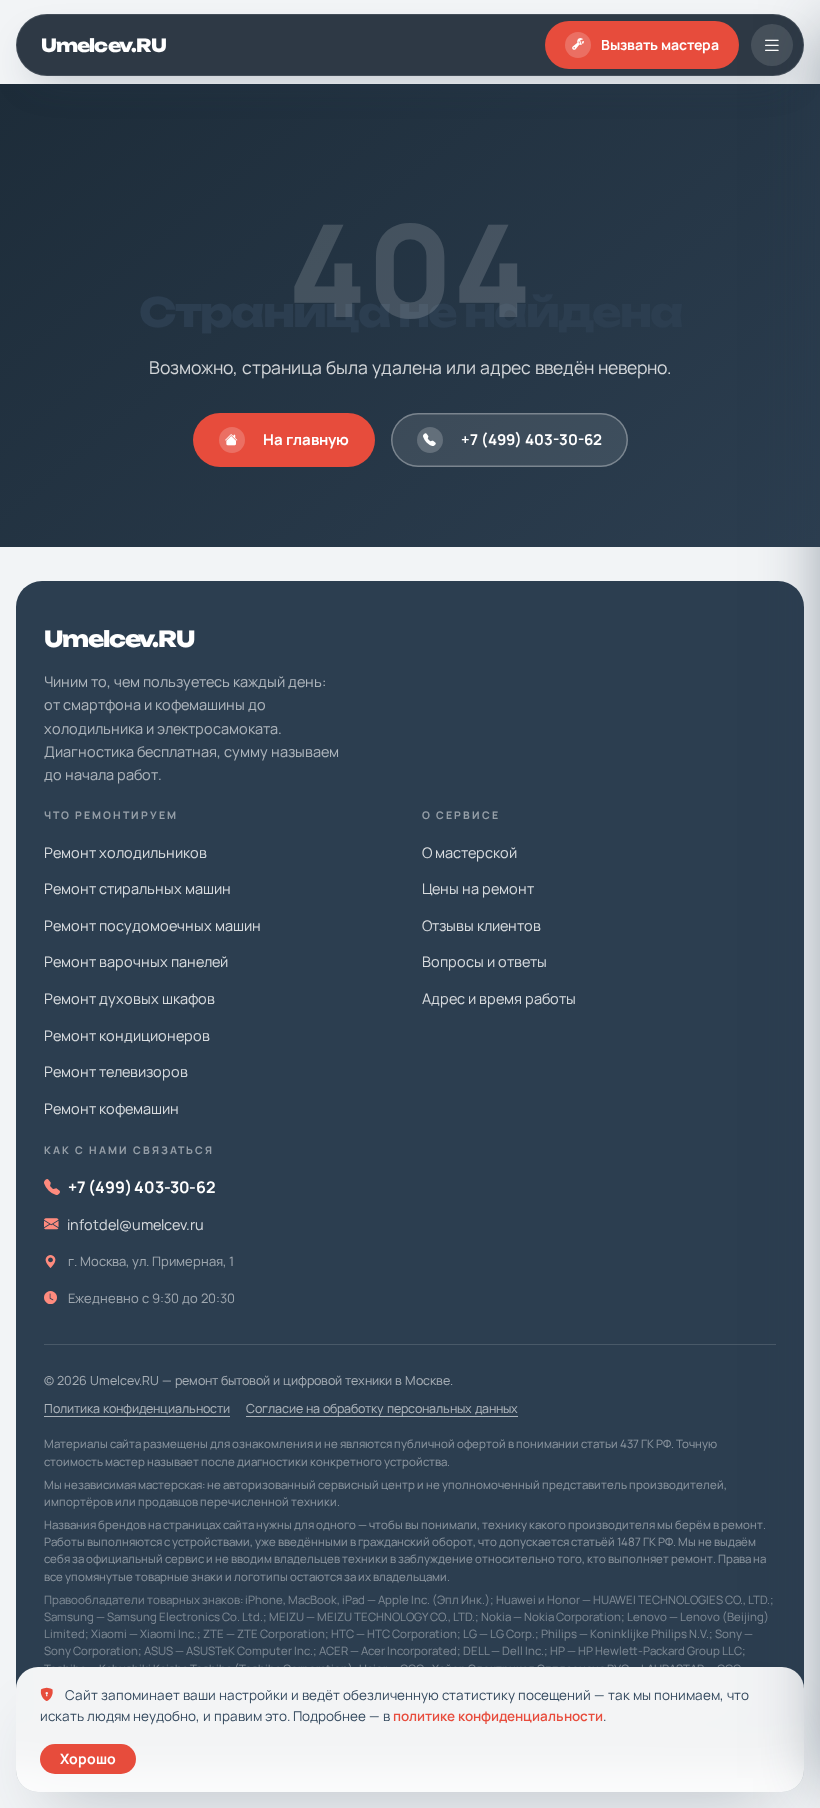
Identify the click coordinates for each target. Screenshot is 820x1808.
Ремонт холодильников (125, 852)
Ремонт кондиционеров (127, 1035)
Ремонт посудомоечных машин (152, 925)
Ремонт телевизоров (116, 1071)
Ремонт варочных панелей (136, 961)
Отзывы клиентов (481, 925)
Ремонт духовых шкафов (129, 998)
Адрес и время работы (499, 998)
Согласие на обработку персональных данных (382, 1408)
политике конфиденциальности (498, 1716)
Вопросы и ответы (484, 961)
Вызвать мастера (660, 44)
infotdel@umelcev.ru (135, 1224)
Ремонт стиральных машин (137, 888)
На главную (306, 439)
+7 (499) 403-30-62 (531, 439)
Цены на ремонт (478, 888)
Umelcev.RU (103, 45)
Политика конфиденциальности (137, 1408)
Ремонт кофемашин (111, 1108)
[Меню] (772, 45)
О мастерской (469, 852)
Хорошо (88, 1758)
